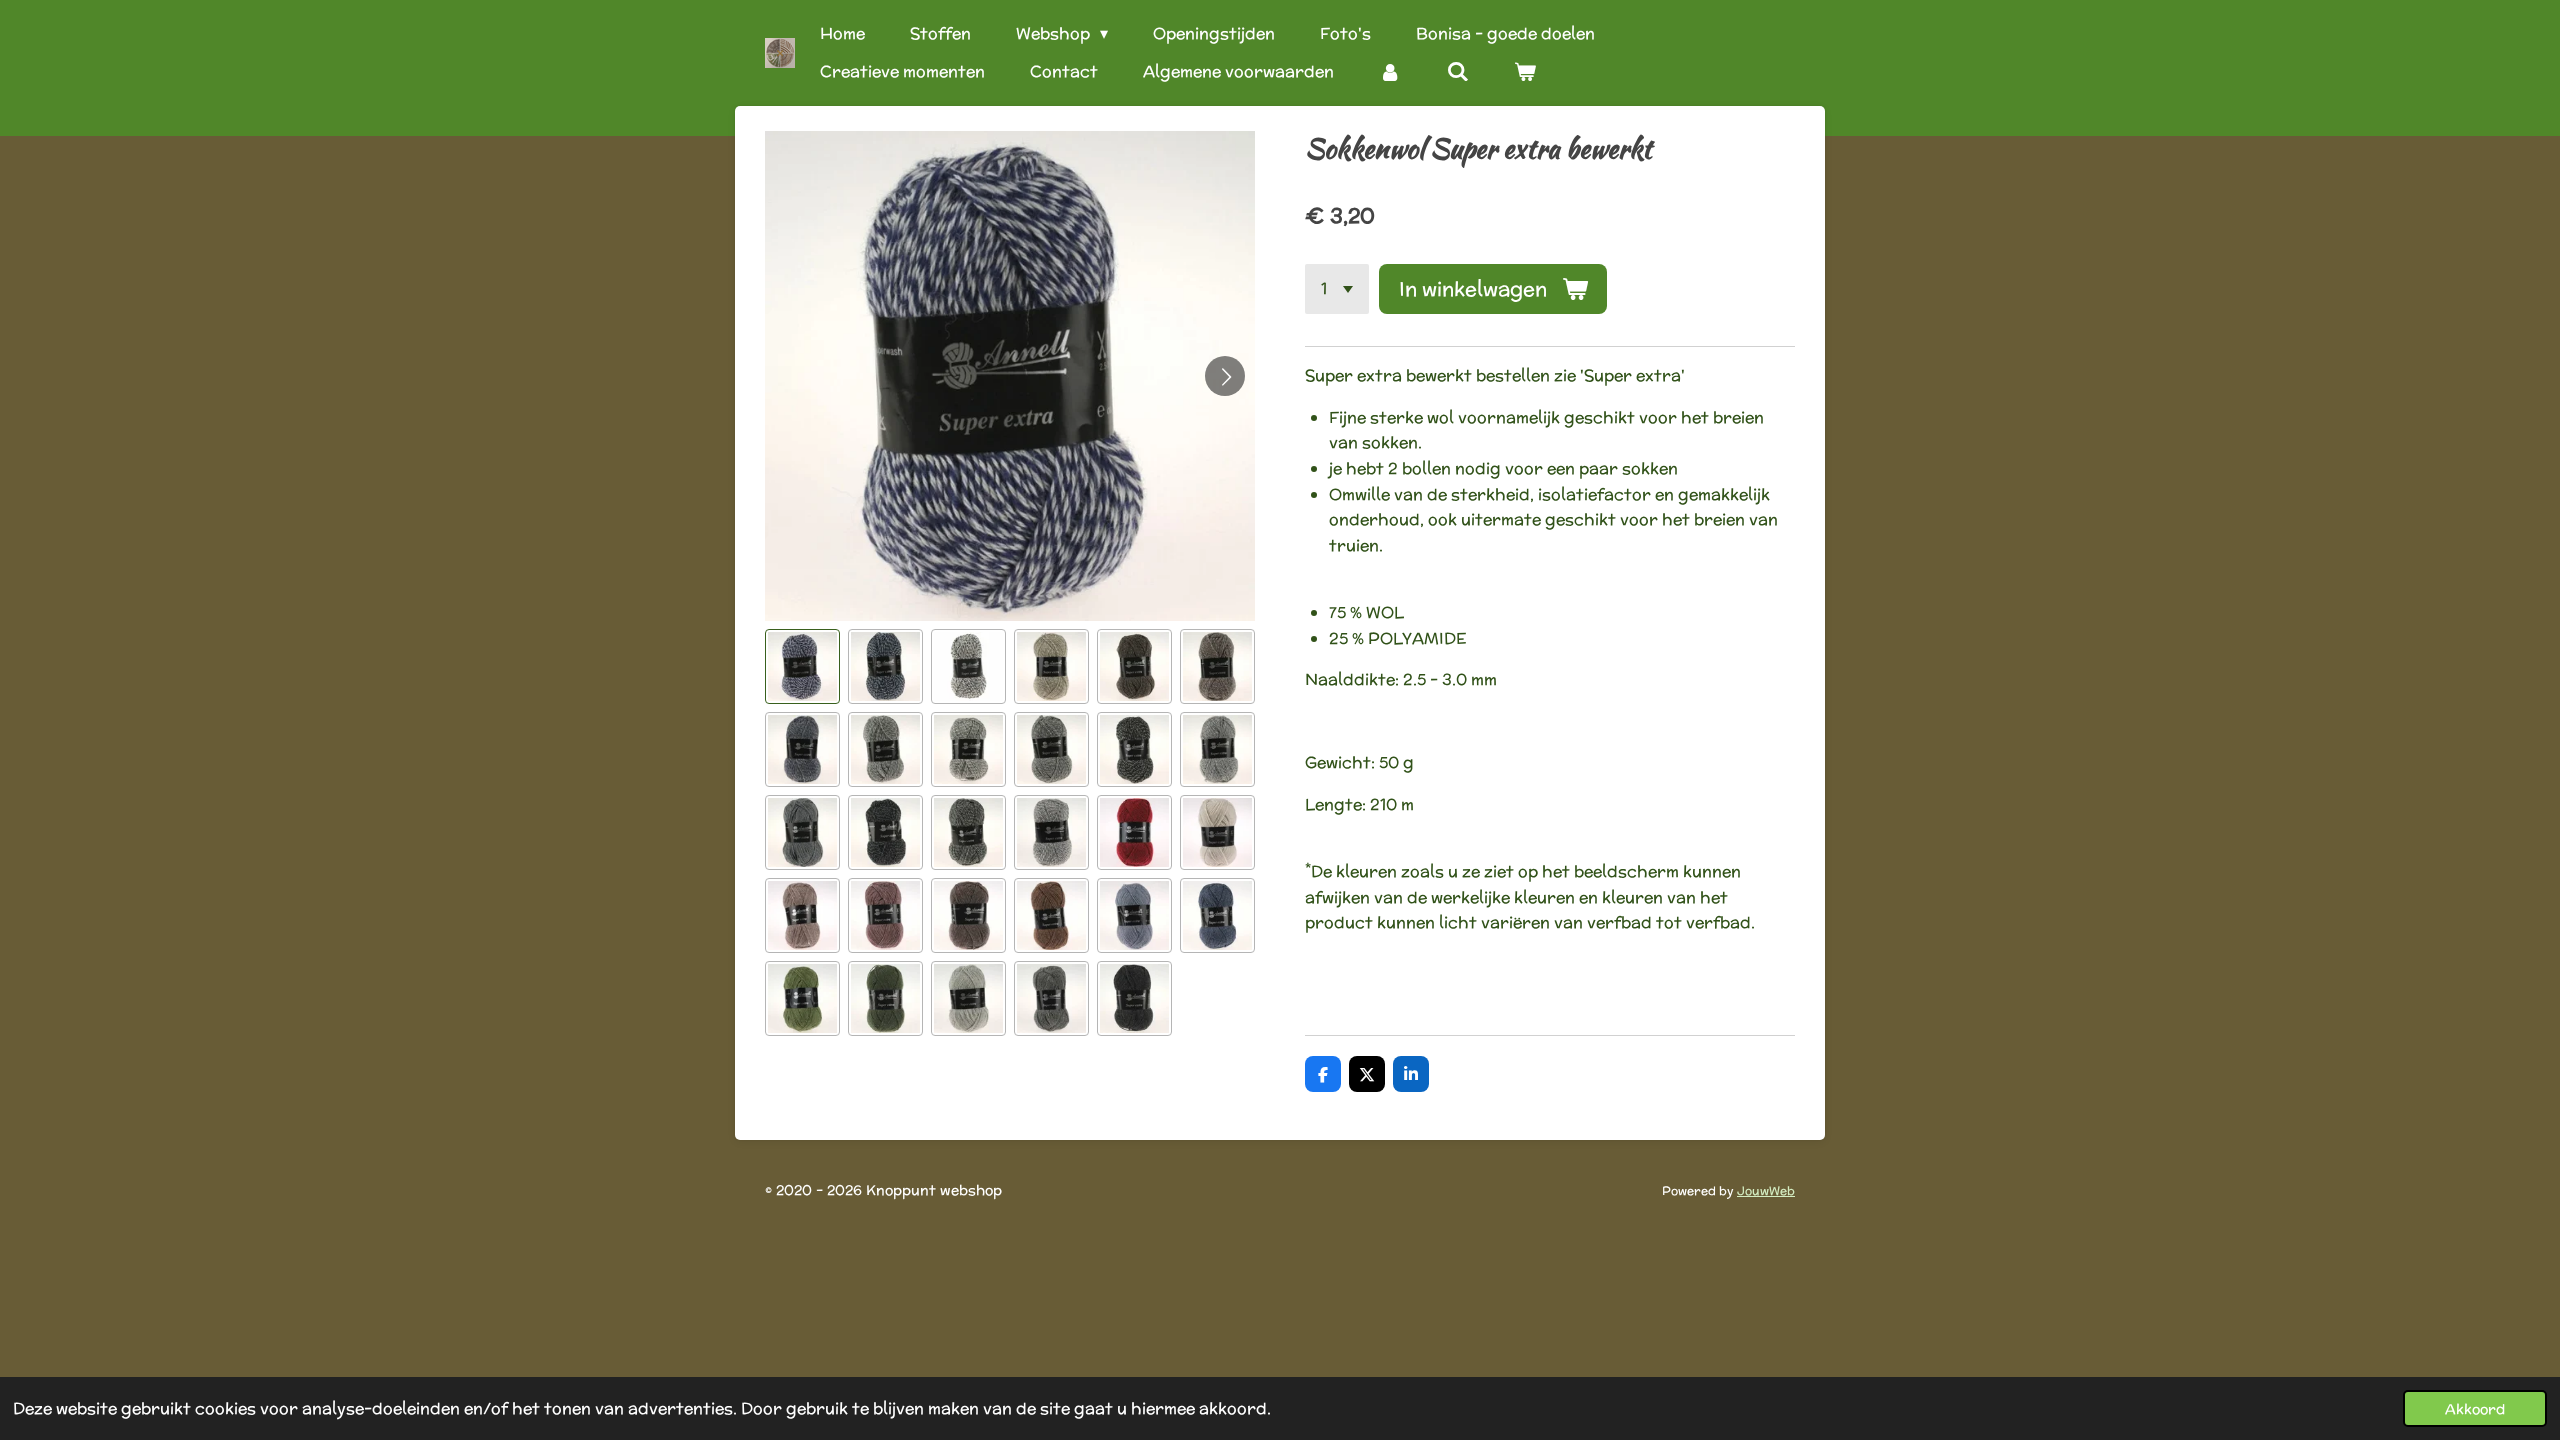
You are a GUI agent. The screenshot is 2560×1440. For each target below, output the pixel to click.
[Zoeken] (1457, 72)
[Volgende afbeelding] (1225, 376)
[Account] (1390, 72)
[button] (802, 666)
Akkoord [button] (2475, 1408)
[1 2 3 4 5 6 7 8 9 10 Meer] (1337, 289)
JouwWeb (1766, 1190)
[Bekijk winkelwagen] (1525, 72)
